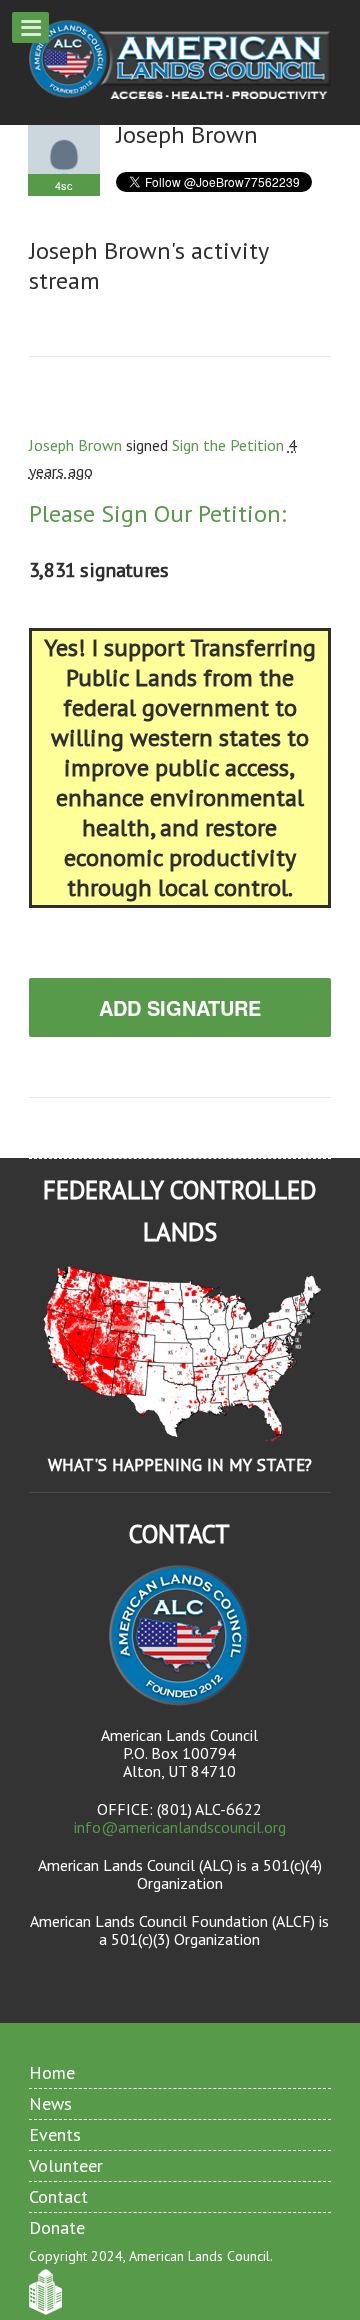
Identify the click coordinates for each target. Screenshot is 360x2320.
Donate (57, 2227)
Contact (58, 2196)
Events (55, 2134)
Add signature (180, 1007)
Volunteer (66, 2165)
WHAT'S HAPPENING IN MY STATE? (180, 1465)
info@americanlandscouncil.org (180, 1827)
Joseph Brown (75, 445)
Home (52, 2072)
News (50, 2103)
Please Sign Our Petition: (157, 513)
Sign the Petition (228, 445)
